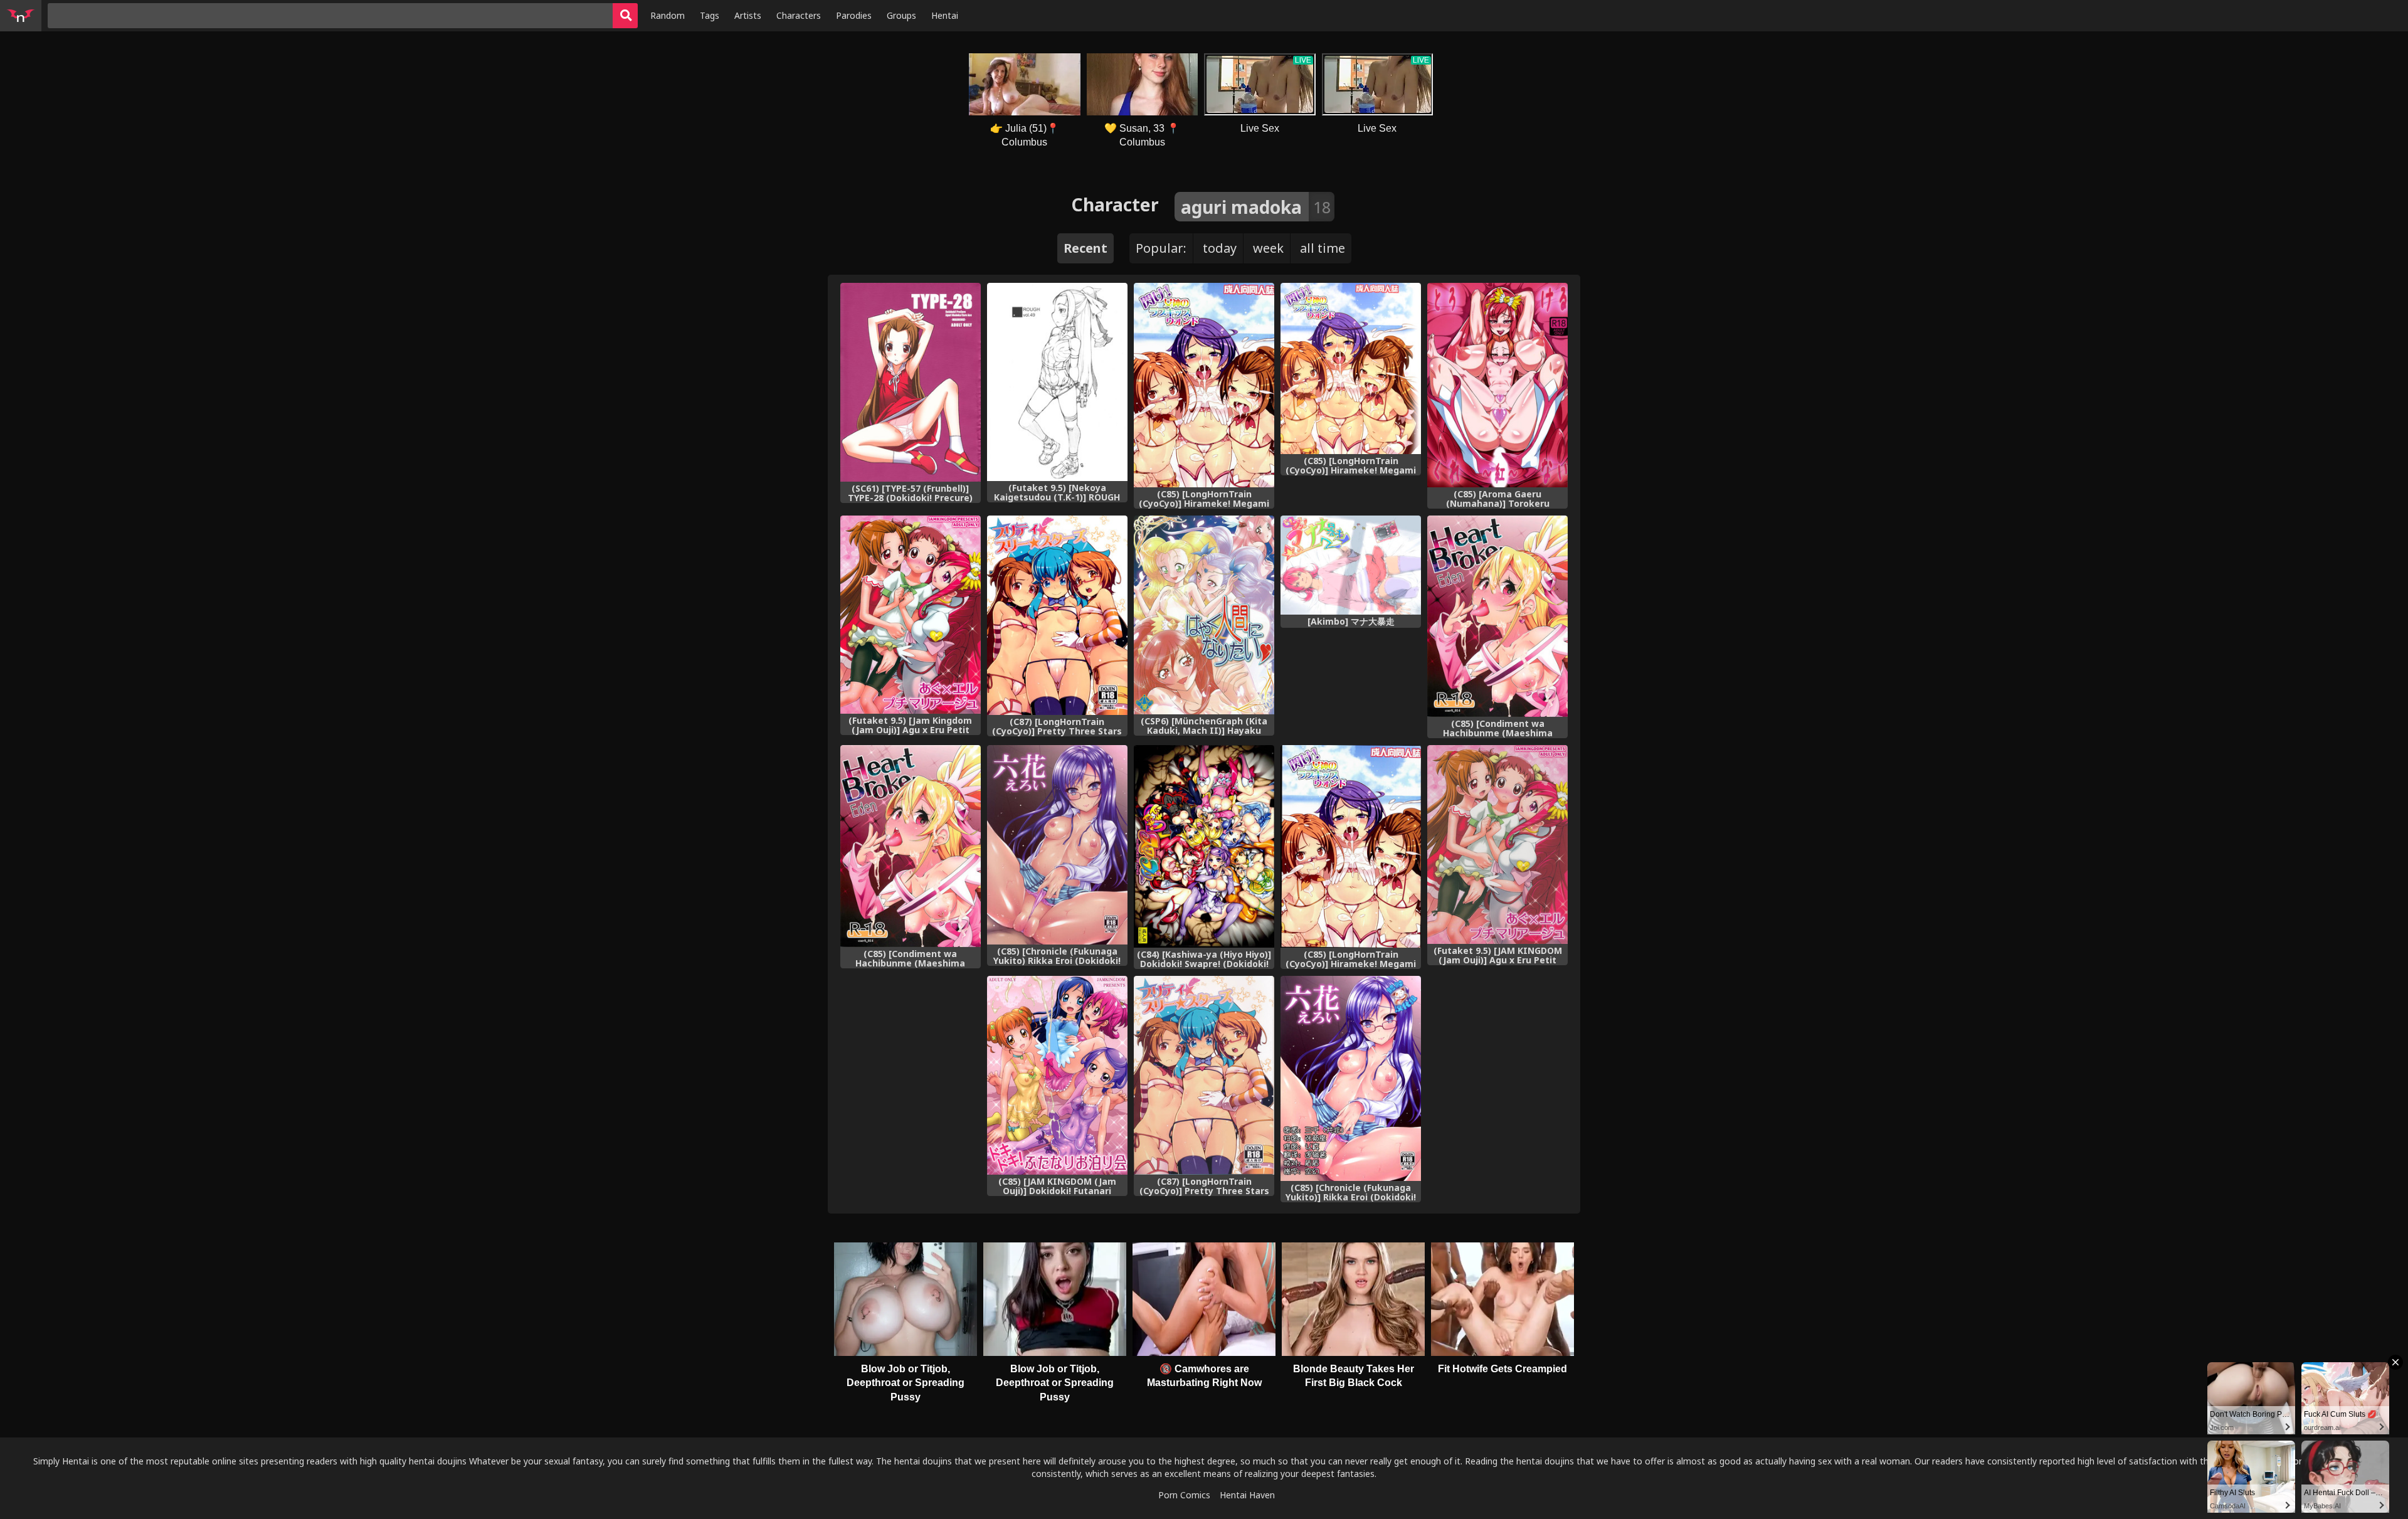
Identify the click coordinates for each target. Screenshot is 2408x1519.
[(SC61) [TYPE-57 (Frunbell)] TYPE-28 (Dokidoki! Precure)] (911, 382)
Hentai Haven (1247, 1495)
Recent (1085, 248)
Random (668, 15)
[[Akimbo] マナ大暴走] (1351, 565)
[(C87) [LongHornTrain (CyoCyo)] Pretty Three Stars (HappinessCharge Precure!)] (1204, 1075)
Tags (710, 15)
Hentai (945, 15)
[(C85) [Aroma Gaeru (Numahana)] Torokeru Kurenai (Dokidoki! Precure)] (1497, 385)
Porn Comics (1184, 1495)
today (1220, 248)
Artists (748, 15)
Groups (901, 15)
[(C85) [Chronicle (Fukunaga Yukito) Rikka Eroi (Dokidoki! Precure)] (1057, 844)
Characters (799, 15)
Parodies (854, 15)
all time (1323, 248)
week (1268, 248)
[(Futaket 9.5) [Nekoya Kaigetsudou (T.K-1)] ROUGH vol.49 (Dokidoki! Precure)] (1057, 382)
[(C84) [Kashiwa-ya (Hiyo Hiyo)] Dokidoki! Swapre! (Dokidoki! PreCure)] (1204, 846)
